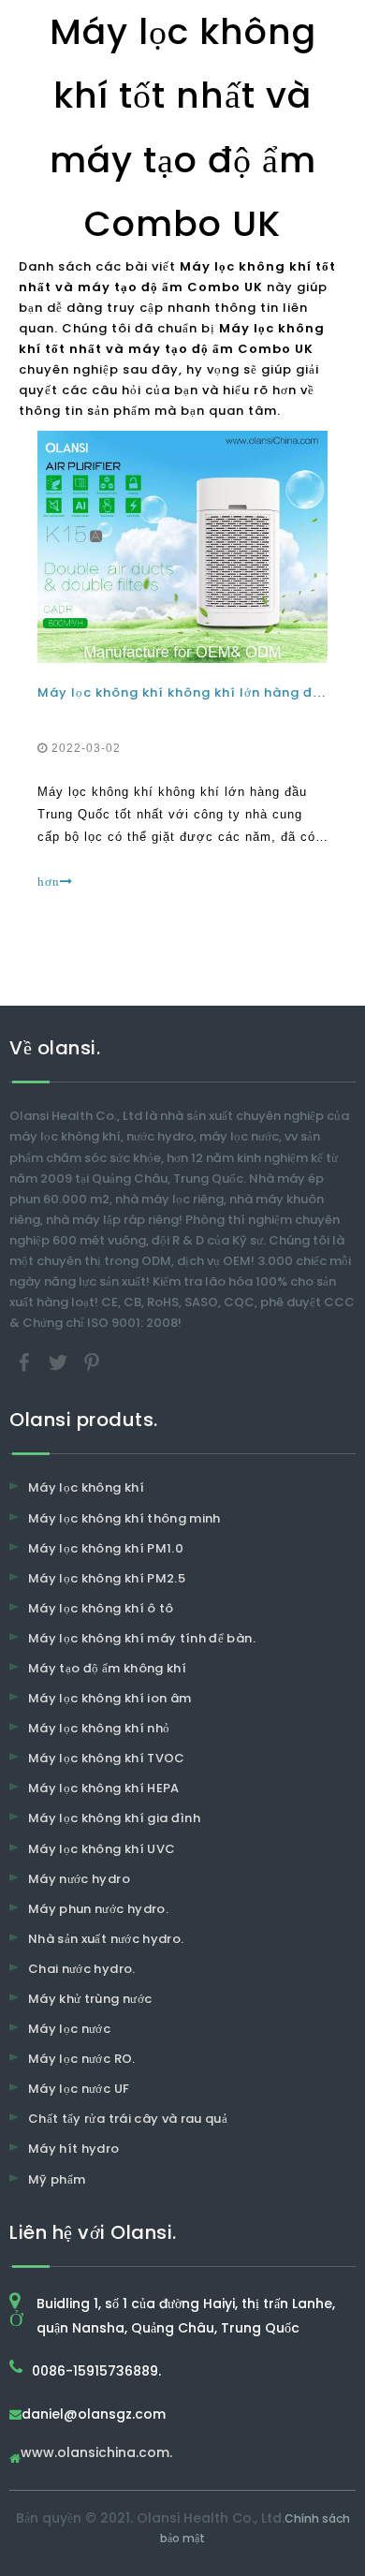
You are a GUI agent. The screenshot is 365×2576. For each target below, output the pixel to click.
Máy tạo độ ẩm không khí (107, 1668)
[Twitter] (60, 1362)
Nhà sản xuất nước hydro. (106, 1939)
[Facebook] (26, 1362)
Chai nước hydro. (82, 1969)
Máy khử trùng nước (90, 1999)
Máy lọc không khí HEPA (104, 1788)
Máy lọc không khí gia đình (114, 1818)
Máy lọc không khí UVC (102, 1849)
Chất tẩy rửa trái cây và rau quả (128, 2119)
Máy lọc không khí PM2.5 (107, 1578)
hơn (49, 882)
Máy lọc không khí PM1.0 (106, 1548)
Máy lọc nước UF (79, 2089)
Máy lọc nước (69, 2029)
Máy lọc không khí (86, 1487)
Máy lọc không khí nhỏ (99, 1728)
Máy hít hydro (74, 2149)
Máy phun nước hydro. (98, 1909)
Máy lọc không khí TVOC (107, 1758)
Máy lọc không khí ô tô (101, 1608)
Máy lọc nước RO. (82, 2059)
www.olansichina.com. (96, 2454)
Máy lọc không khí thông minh (124, 1518)
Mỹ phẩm (57, 2179)
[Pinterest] (92, 1362)
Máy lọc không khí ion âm (109, 1698)
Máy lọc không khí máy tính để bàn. (142, 1638)
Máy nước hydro (79, 1879)
